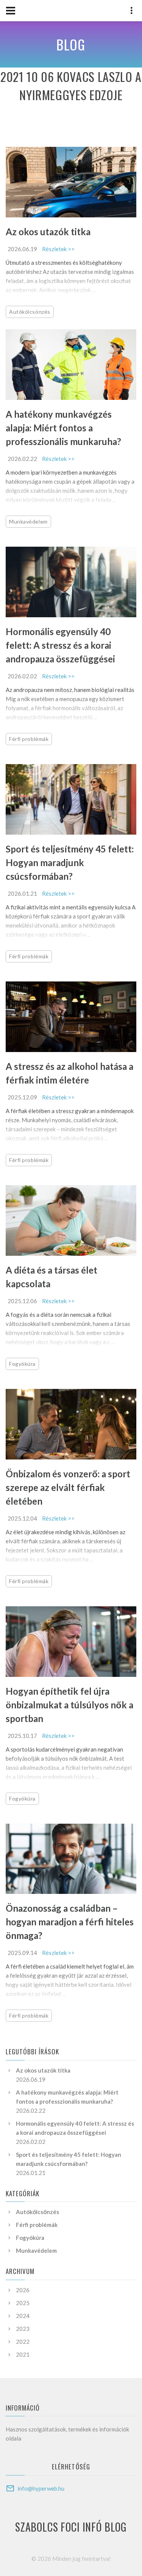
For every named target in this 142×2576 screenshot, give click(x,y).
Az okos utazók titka (48, 232)
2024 (23, 2316)
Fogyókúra (22, 1364)
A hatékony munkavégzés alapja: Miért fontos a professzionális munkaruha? (63, 428)
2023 (23, 2329)
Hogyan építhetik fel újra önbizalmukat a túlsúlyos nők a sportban (69, 1705)
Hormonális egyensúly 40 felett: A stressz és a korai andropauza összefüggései (60, 645)
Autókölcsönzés (30, 312)
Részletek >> (58, 249)
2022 (23, 2342)
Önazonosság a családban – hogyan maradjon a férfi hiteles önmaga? (70, 1922)
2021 (23, 2354)
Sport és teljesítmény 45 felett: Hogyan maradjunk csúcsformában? (70, 863)
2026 (23, 2290)
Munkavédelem (28, 521)
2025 (23, 2303)
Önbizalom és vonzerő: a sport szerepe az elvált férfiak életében (68, 1487)
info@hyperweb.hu (41, 2488)
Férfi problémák (29, 739)
